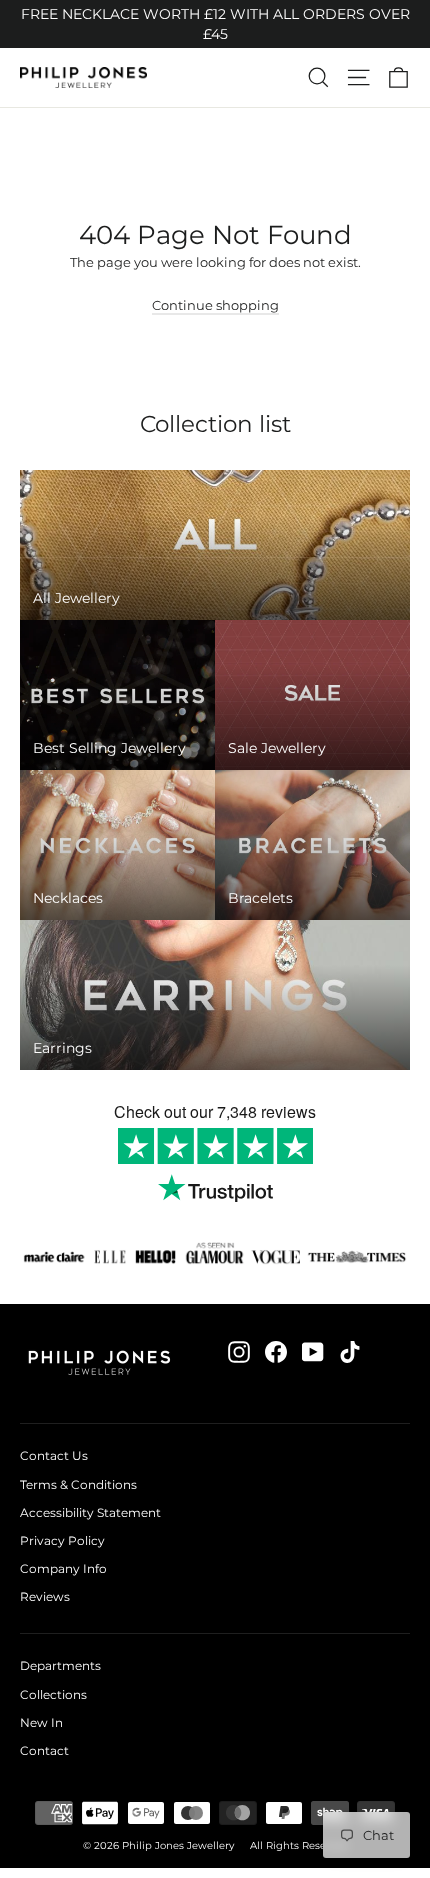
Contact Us (54, 1455)
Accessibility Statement (90, 1512)
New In (41, 1722)
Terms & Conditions (78, 1484)
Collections (53, 1694)
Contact (44, 1750)
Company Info (63, 1568)
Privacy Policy (62, 1540)
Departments (60, 1665)
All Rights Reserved (299, 1845)
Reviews (45, 1596)
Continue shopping (215, 305)
